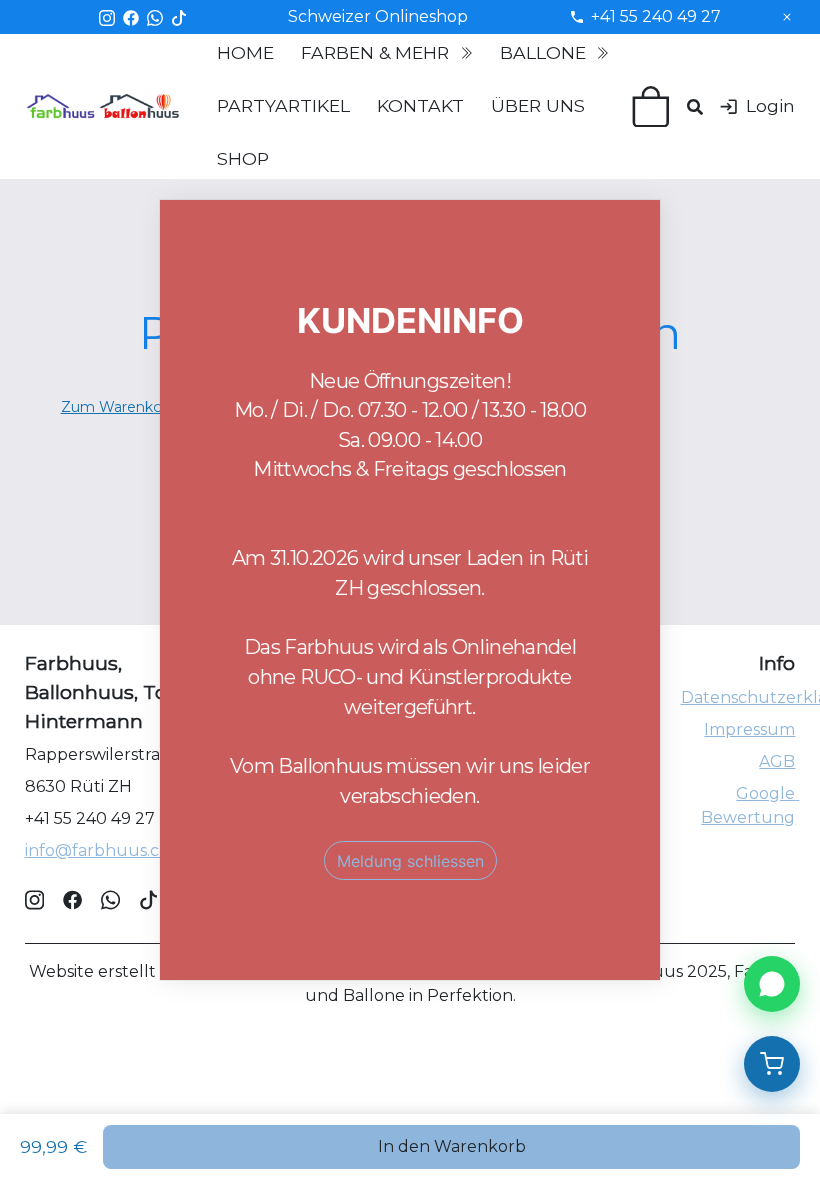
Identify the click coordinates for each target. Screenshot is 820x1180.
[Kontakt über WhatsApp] (772, 984)
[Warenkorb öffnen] (772, 1064)
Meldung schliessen (410, 861)
